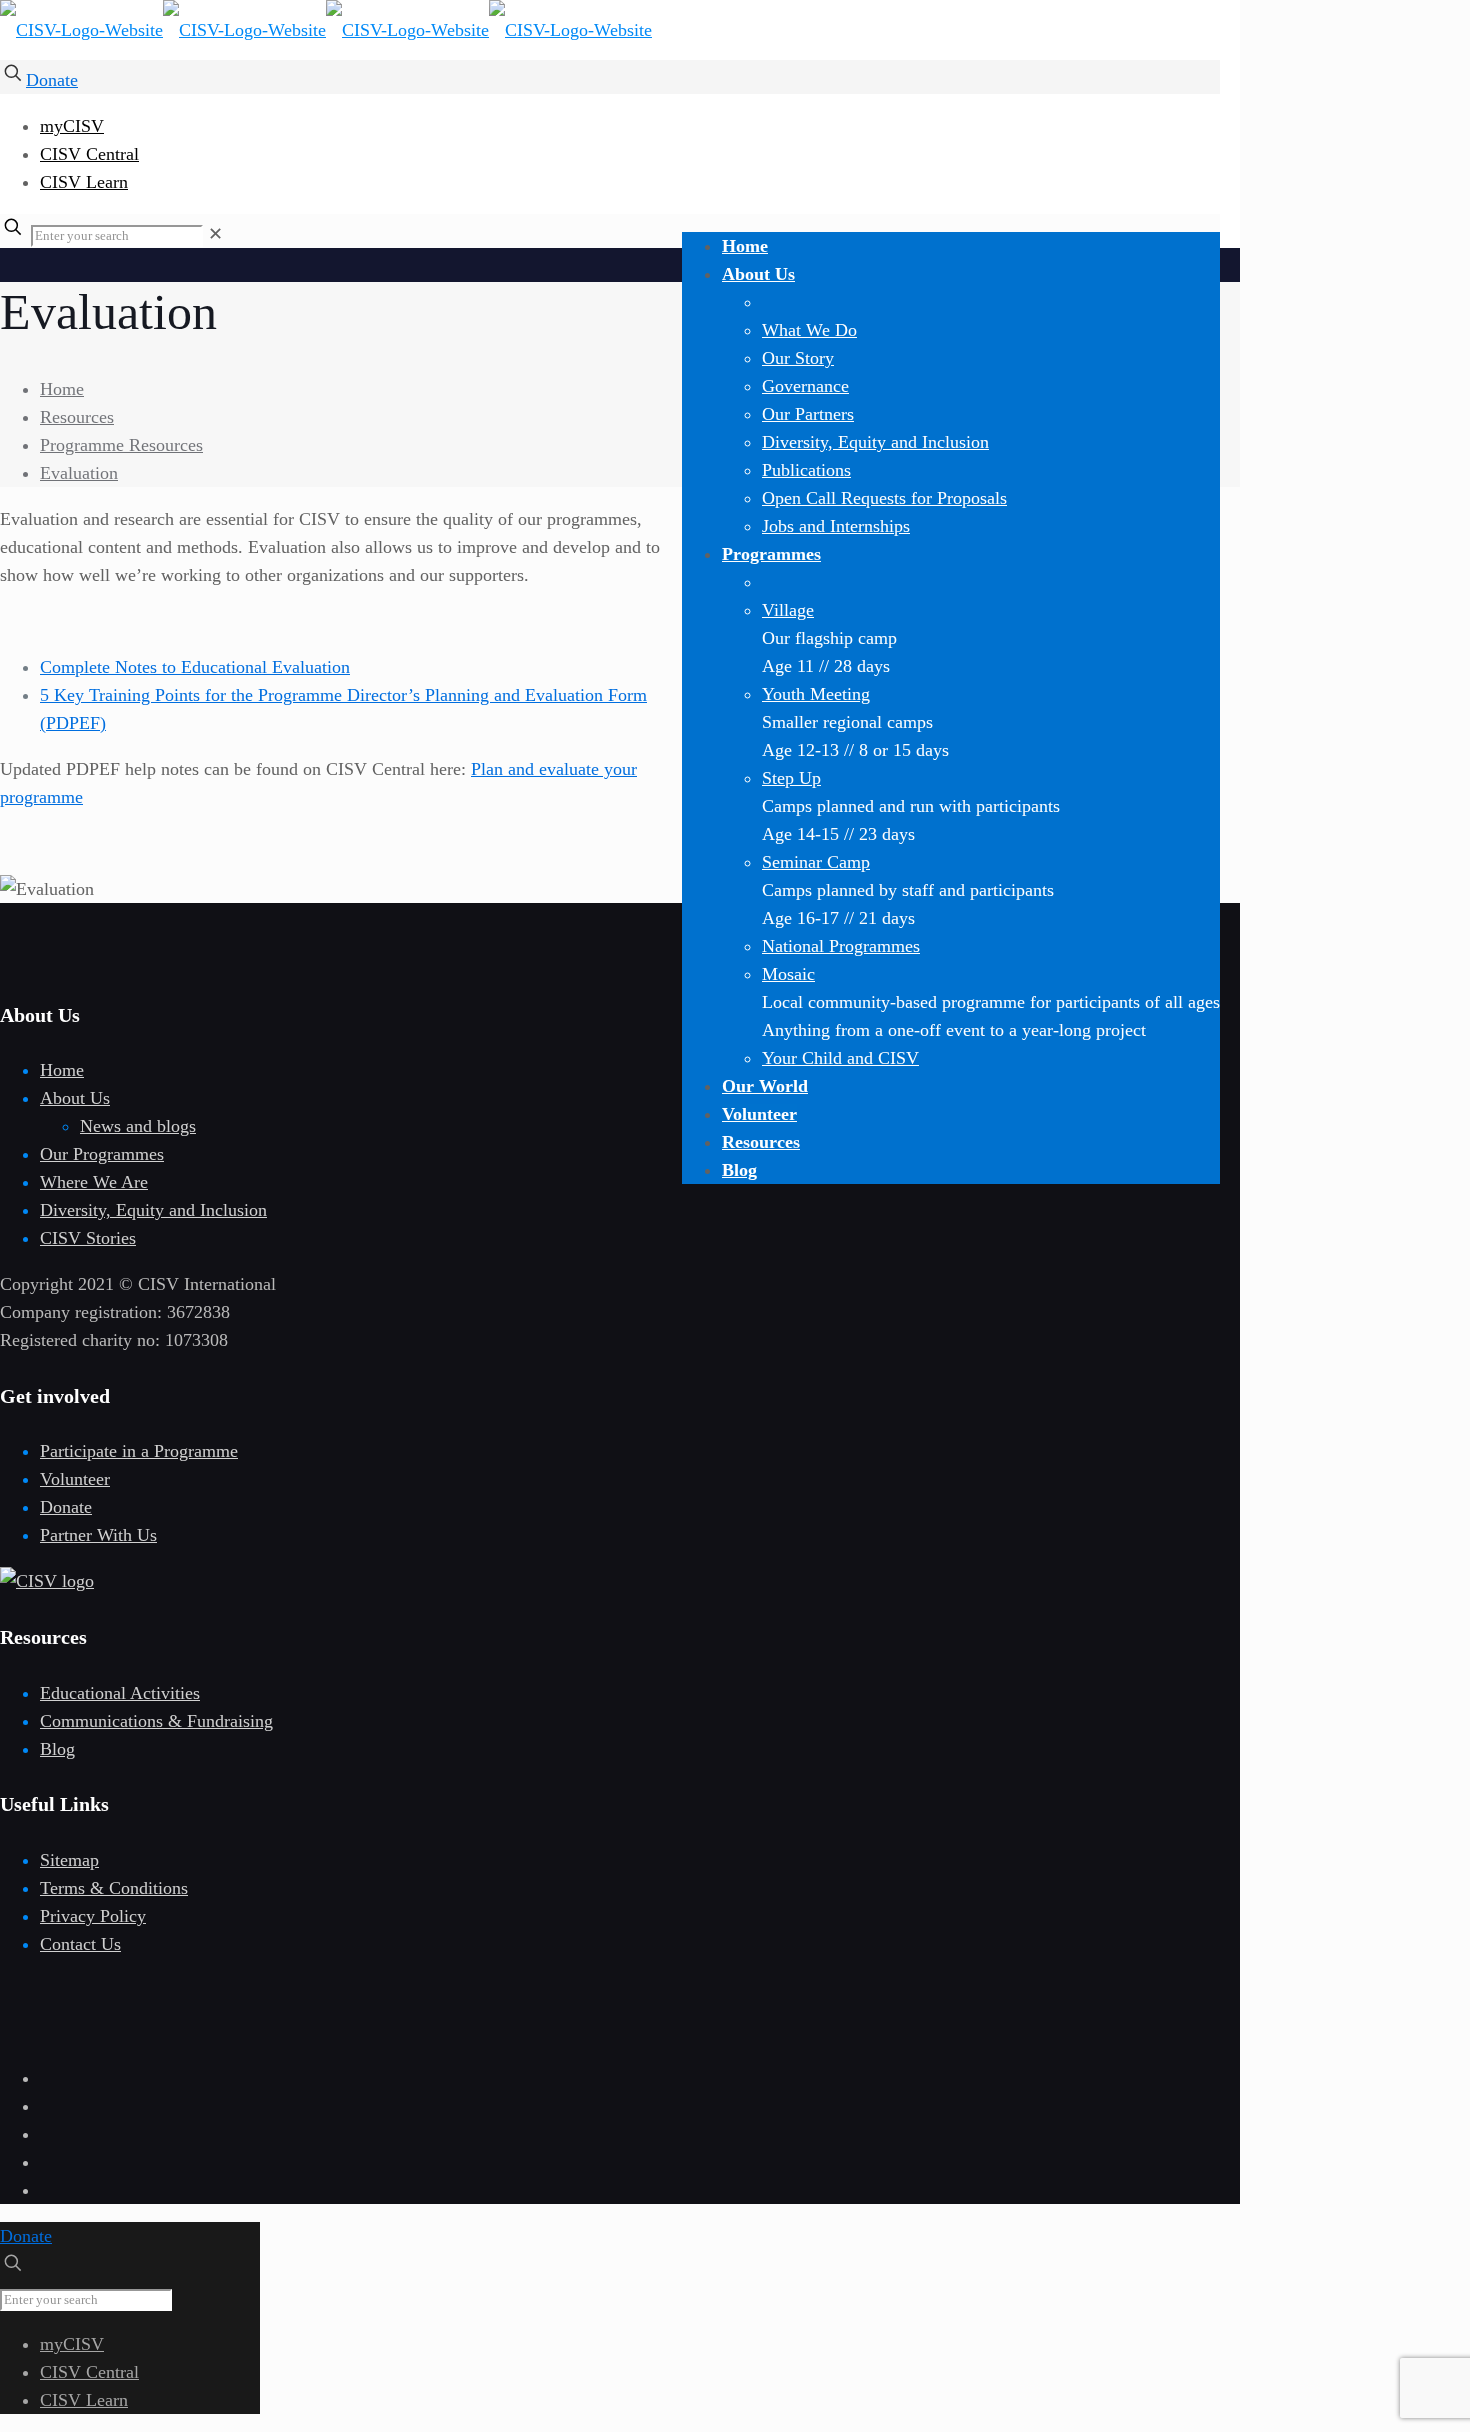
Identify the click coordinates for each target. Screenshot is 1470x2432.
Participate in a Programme (139, 1451)
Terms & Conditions (114, 1888)
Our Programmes (102, 1154)
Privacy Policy (93, 1916)
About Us (75, 1098)
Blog (57, 1749)
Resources (77, 417)
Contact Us (80, 1944)
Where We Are (94, 1182)
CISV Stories (88, 1238)
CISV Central (89, 154)
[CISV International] (326, 30)
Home (62, 389)
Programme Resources (121, 445)
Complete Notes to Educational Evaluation (195, 667)
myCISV (72, 126)
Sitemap (69, 1860)
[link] (215, 234)
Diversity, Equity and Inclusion (153, 1210)
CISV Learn (84, 182)
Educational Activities (120, 1693)
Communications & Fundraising (156, 1721)
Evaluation (79, 473)
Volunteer (75, 1479)
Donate (52, 80)
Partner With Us (98, 1535)
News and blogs (138, 1126)
